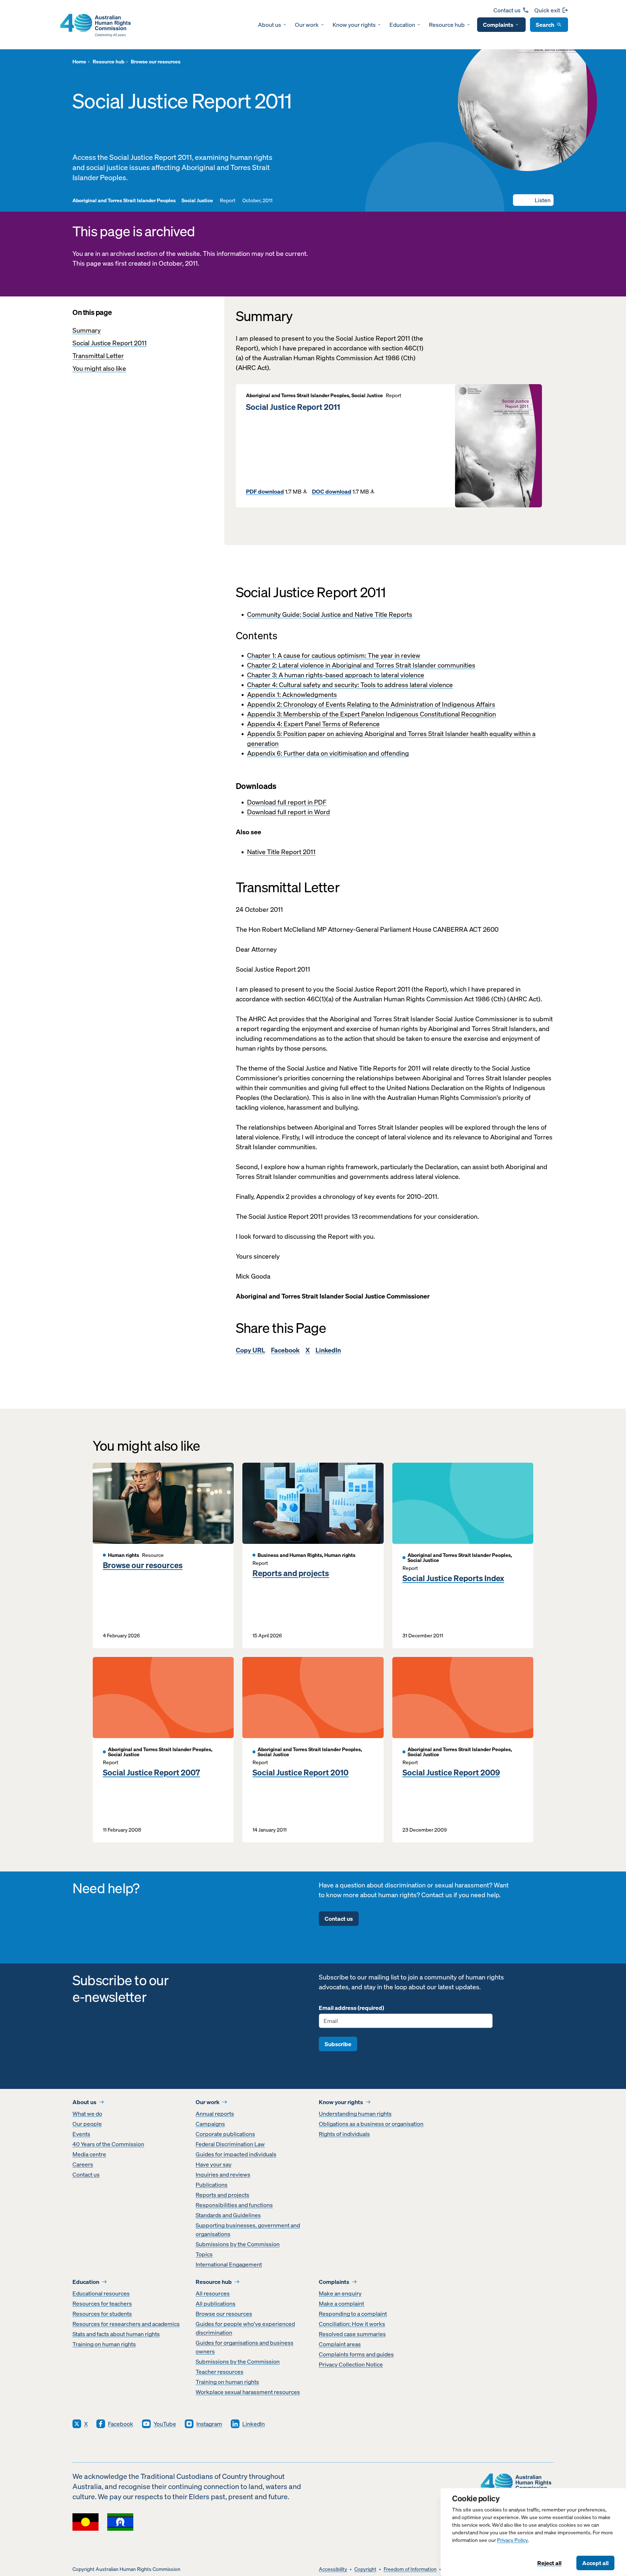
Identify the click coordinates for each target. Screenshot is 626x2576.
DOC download (332, 491)
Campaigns (210, 2124)
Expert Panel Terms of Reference (332, 724)
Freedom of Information (410, 2569)
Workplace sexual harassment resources (248, 2392)
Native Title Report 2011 (281, 852)
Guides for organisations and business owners (245, 2347)
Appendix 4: (265, 724)
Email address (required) (351, 2008)
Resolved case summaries (352, 2334)
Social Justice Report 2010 (301, 1773)
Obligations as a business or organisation (371, 2124)
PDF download (265, 491)
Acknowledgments (310, 695)
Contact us (507, 10)
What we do (87, 2114)
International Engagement (229, 2264)
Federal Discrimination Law (230, 2144)
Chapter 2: (263, 665)
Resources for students (102, 2314)
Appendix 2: (265, 704)
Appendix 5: (265, 734)
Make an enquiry (340, 2293)
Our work (307, 25)
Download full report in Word (289, 812)
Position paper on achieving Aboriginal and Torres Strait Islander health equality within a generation (391, 739)
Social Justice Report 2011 (110, 343)
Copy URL (251, 1350)
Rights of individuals (344, 2134)
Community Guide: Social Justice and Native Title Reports (330, 614)
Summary (87, 330)
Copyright (365, 2569)
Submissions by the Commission (238, 2244)
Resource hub (447, 25)
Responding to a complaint (353, 2314)
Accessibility (333, 2569)
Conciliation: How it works (352, 2324)
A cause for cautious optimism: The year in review (349, 655)
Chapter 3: (263, 675)
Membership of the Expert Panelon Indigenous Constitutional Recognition (390, 714)
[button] (533, 200)
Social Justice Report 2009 (451, 1773)
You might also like (99, 368)
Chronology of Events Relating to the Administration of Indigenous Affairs (389, 704)
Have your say (214, 2164)
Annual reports (215, 2114)
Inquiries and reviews (223, 2174)
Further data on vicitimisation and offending (346, 753)
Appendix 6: (265, 753)
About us (270, 25)
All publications (216, 2303)
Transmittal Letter (98, 356)
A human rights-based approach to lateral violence (351, 675)
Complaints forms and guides (356, 2354)
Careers (83, 2164)
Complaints (498, 25)
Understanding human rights (355, 2114)
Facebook (285, 1350)
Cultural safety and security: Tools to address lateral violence (366, 685)
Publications (212, 2185)
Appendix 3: (265, 714)
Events (81, 2134)
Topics (204, 2254)
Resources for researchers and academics (126, 2324)
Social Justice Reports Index (453, 1578)
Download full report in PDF (287, 802)
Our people (87, 2124)
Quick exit (547, 10)
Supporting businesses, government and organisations (248, 2230)
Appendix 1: (265, 695)
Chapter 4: (263, 685)
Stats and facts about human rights (116, 2334)
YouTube (165, 2424)
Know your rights (354, 25)
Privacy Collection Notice (351, 2364)
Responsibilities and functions (234, 2205)
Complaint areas (340, 2344)
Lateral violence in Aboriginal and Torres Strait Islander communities (377, 665)
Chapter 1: (262, 655)
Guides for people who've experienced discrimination (245, 2328)
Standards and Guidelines (228, 2215)
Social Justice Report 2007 (151, 1773)
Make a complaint (341, 2303)
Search (545, 25)
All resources (213, 2293)
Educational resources (101, 2293)
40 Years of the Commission (108, 2144)
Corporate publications (225, 2134)
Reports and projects (291, 1573)
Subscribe (338, 2044)
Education (402, 25)
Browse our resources (143, 1565)
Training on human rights (104, 2344)
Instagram (209, 2424)
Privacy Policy (512, 2540)
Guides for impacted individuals (236, 2154)
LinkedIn (328, 1350)
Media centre (89, 2154)
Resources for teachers (102, 2303)
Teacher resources (220, 2372)
